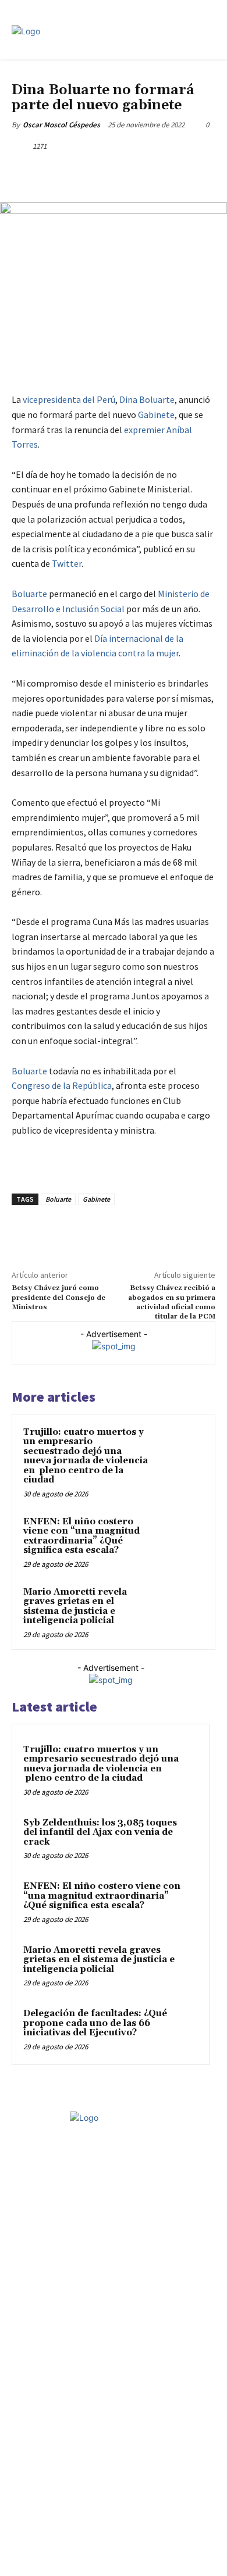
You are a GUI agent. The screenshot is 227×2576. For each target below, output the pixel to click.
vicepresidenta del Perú (69, 399)
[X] (87, 173)
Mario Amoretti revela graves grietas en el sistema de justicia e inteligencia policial (75, 1607)
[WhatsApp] (140, 173)
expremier (144, 430)
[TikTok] (124, 2189)
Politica (71, 75)
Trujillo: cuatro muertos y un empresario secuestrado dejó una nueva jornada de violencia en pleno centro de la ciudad (86, 1456)
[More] (168, 173)
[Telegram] (103, 2189)
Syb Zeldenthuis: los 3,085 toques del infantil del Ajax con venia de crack (100, 1832)
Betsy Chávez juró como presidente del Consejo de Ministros (58, 1298)
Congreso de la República (62, 1085)
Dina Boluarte (147, 399)
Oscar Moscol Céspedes (61, 125)
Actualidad (32, 75)
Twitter (67, 563)
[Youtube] (164, 2189)
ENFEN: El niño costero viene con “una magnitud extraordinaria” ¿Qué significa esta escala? (81, 1536)
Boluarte (29, 594)
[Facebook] (60, 173)
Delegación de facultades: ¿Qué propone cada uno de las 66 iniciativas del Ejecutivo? (95, 2023)
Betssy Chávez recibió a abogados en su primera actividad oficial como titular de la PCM (172, 1302)
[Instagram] (83, 2189)
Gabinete (156, 415)
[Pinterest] (114, 173)
